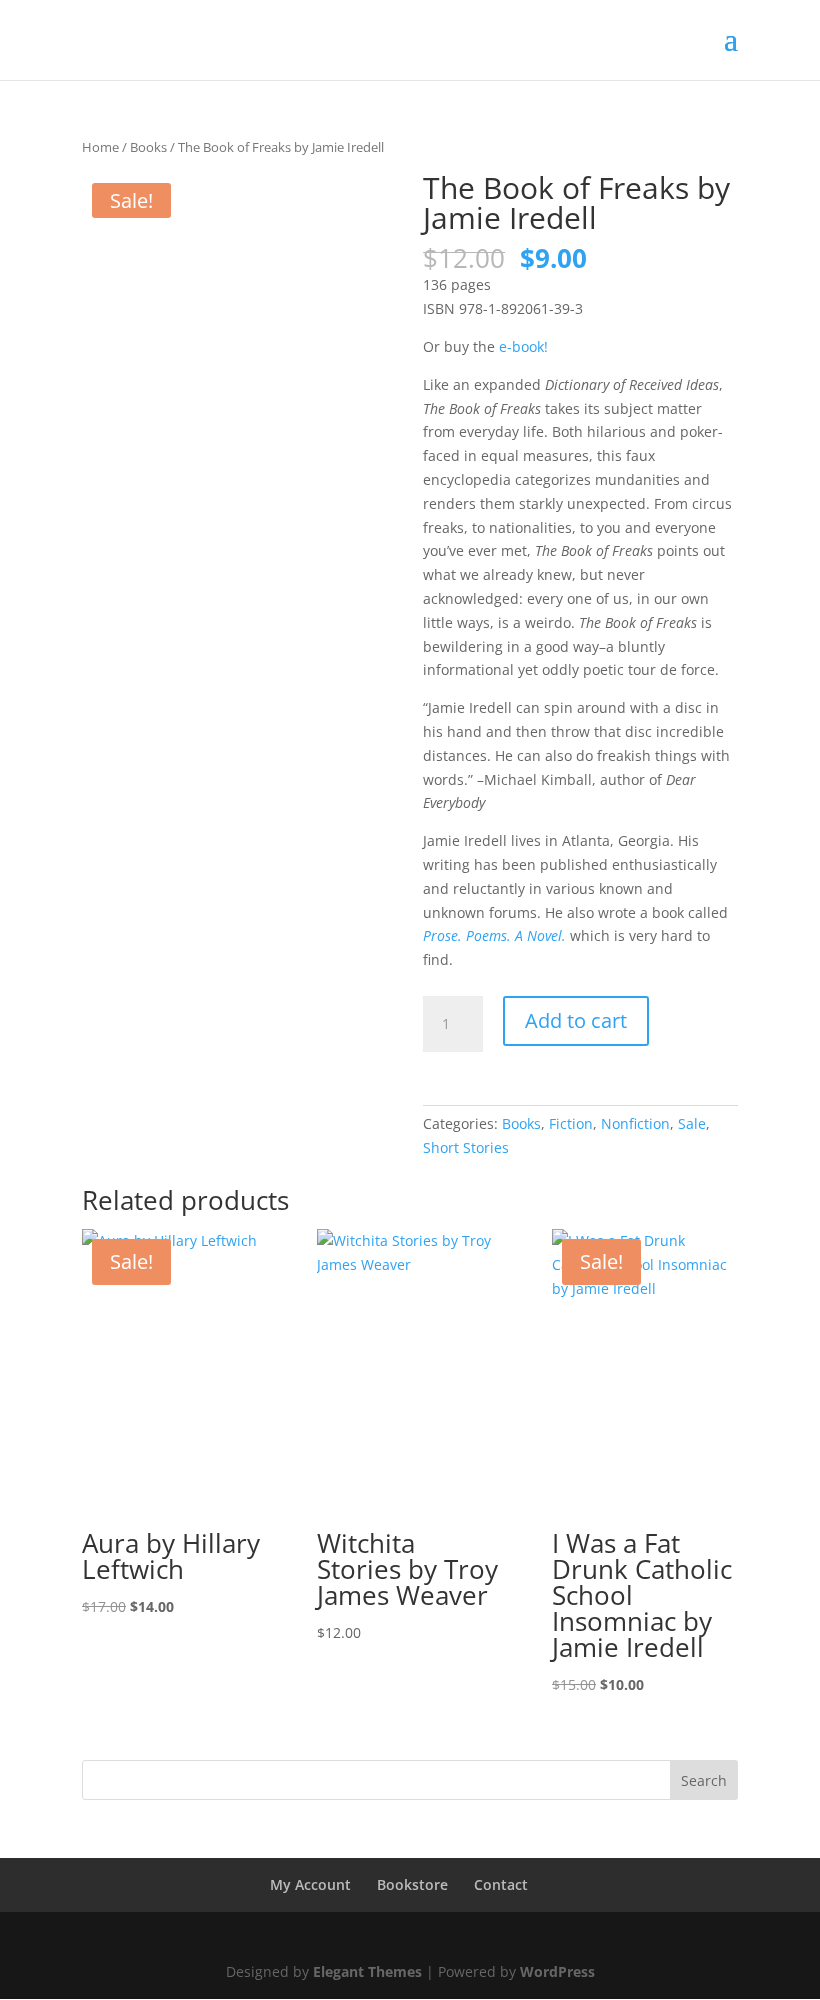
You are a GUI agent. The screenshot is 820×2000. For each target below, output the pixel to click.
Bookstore (412, 1884)
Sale (692, 1123)
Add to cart (576, 1020)
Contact (501, 1884)
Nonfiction (635, 1123)
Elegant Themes (367, 1971)
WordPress (557, 1971)
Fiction (571, 1123)
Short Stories (466, 1147)
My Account (310, 1884)
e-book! (523, 346)
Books (148, 147)
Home (100, 147)
